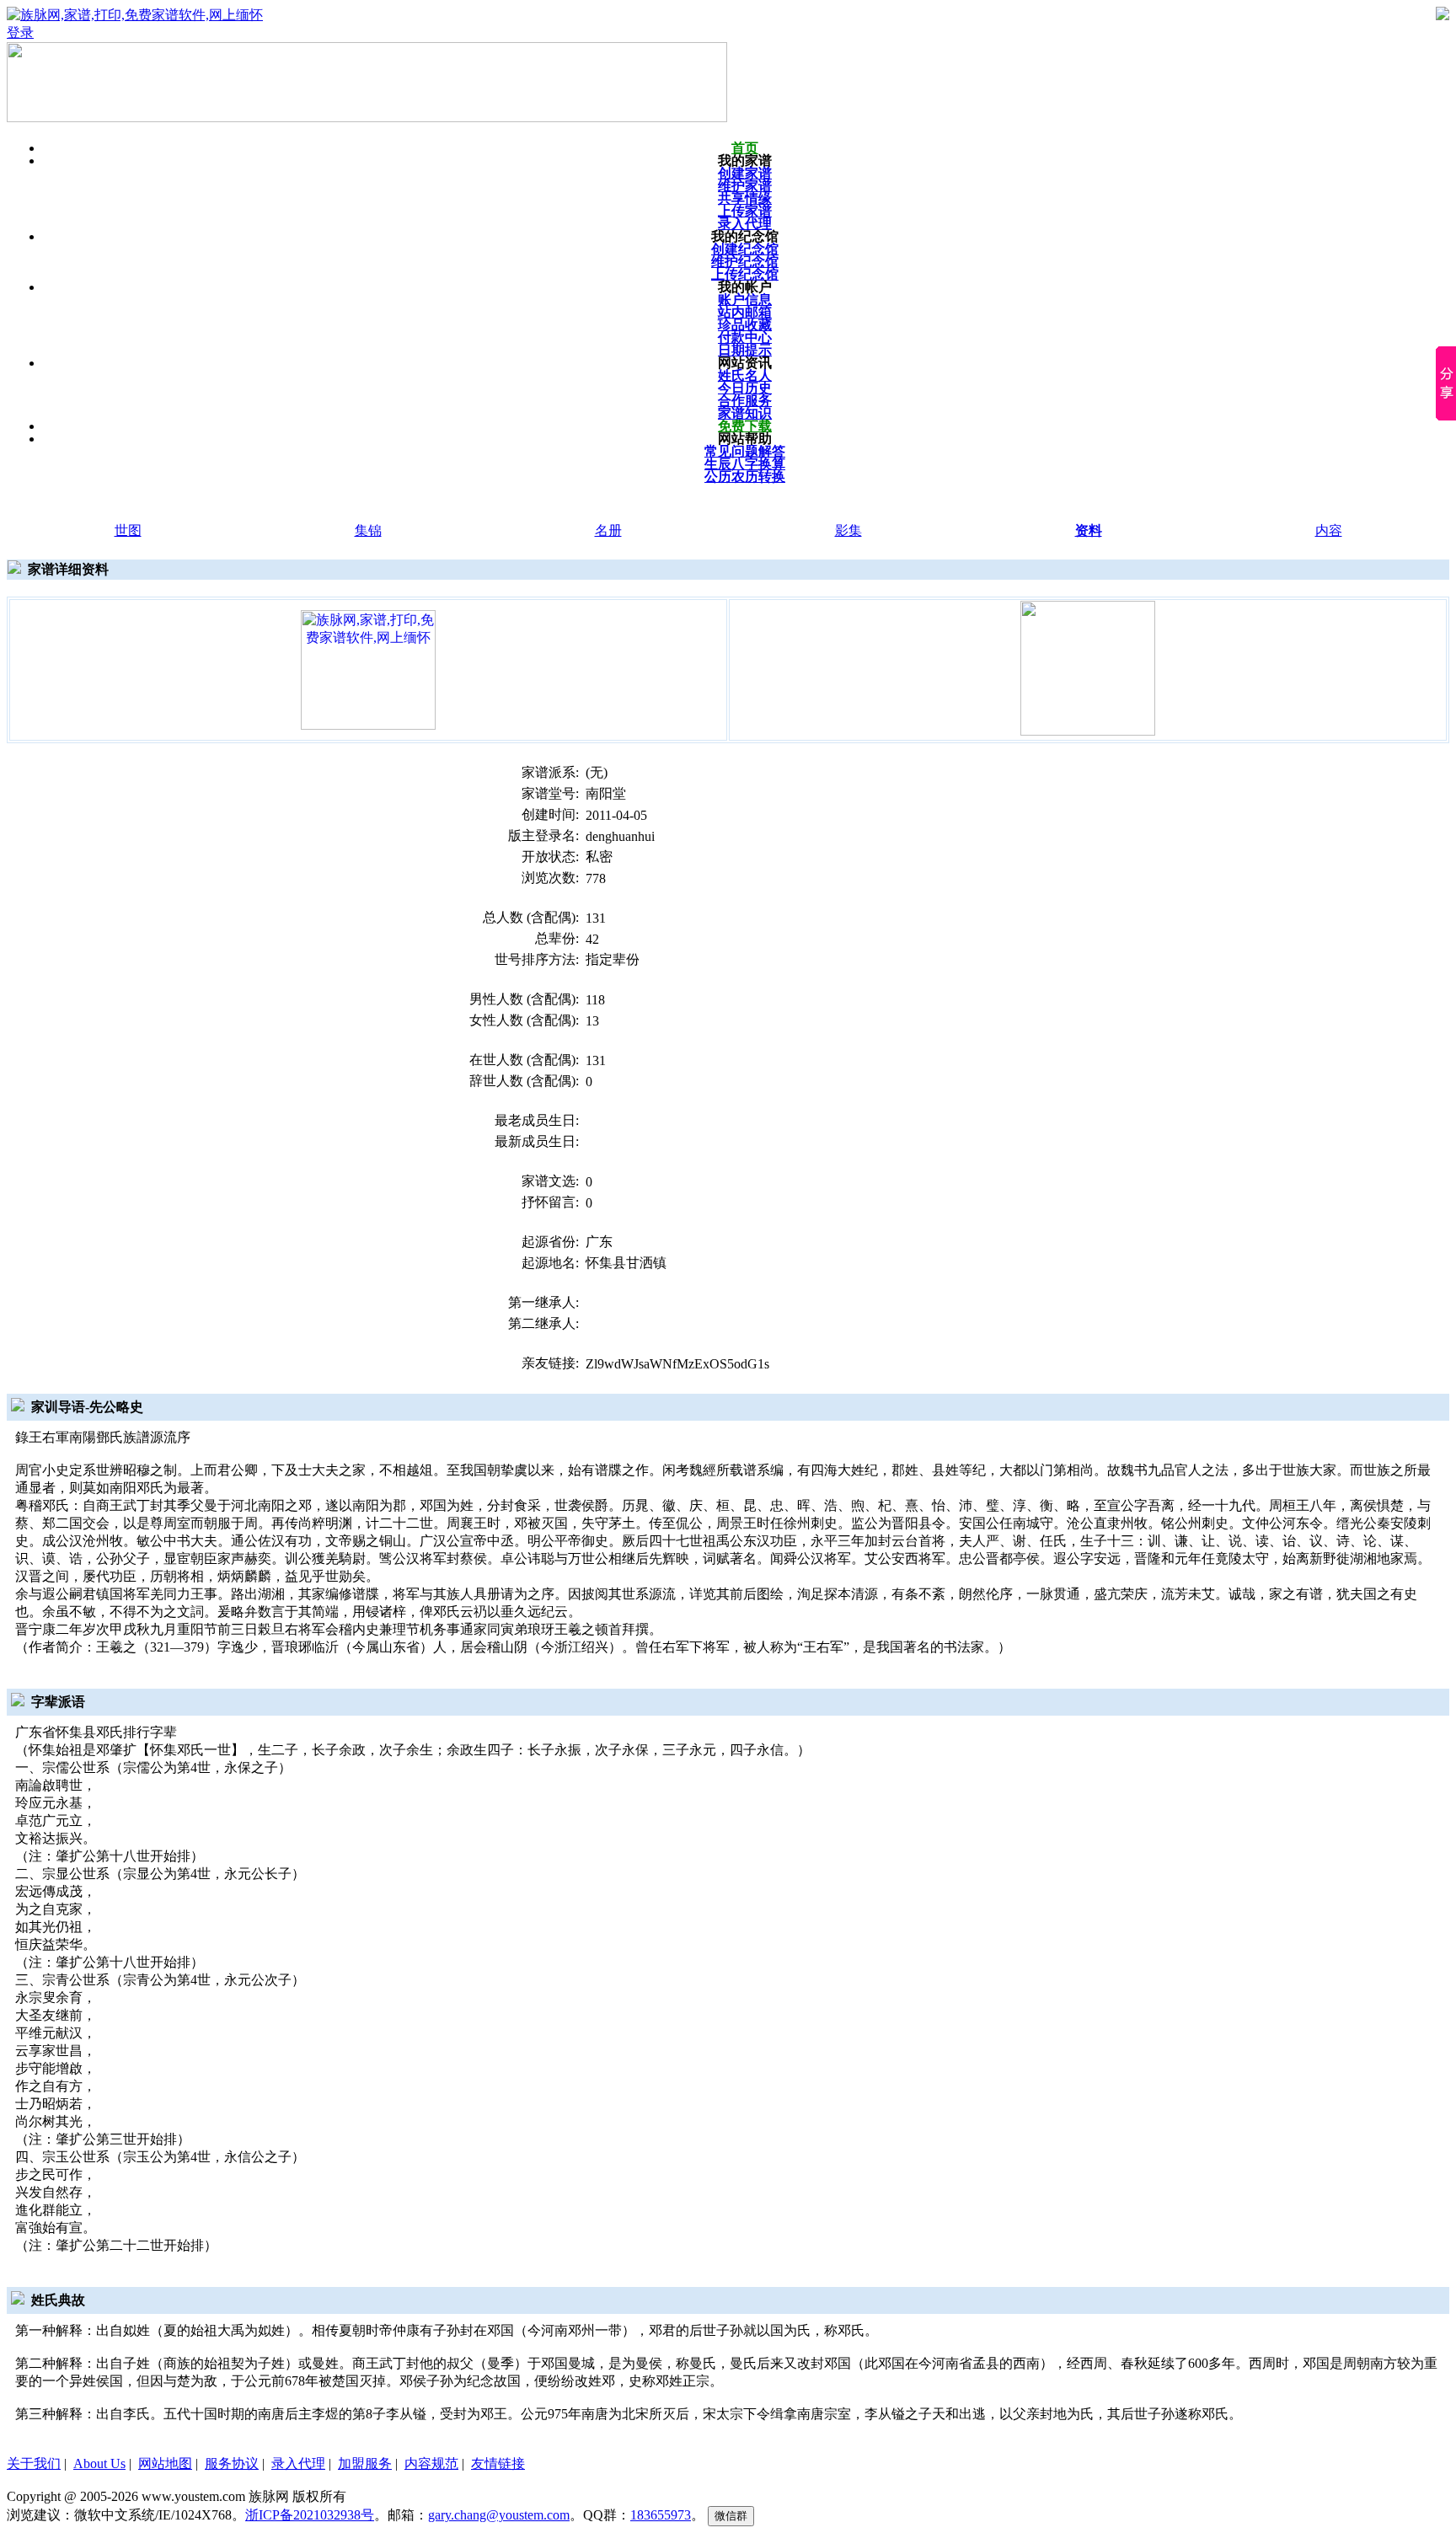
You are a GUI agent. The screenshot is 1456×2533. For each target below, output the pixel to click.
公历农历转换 (745, 477)
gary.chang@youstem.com (499, 2515)
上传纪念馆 (745, 274)
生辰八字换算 (745, 464)
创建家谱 (745, 173)
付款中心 (745, 337)
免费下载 (745, 426)
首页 (745, 148)
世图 (128, 530)
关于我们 (34, 2463)
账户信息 (745, 300)
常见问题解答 (745, 451)
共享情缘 (745, 198)
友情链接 (498, 2463)
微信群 (731, 2516)
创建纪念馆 (745, 249)
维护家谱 (745, 186)
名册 (608, 530)
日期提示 (745, 350)
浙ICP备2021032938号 (310, 2515)
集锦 (368, 530)
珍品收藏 (745, 325)
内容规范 (431, 2463)
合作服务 (745, 401)
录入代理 (745, 224)
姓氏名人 (745, 375)
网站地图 (165, 2463)
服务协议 (232, 2463)
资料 (1089, 530)
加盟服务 (365, 2463)
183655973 (661, 2515)
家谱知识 (745, 413)
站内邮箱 (745, 312)
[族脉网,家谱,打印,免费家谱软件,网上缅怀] (368, 669)
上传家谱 (745, 211)
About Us (99, 2463)
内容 (1329, 530)
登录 (20, 32)
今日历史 (745, 388)
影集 (848, 530)
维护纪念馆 (745, 262)
